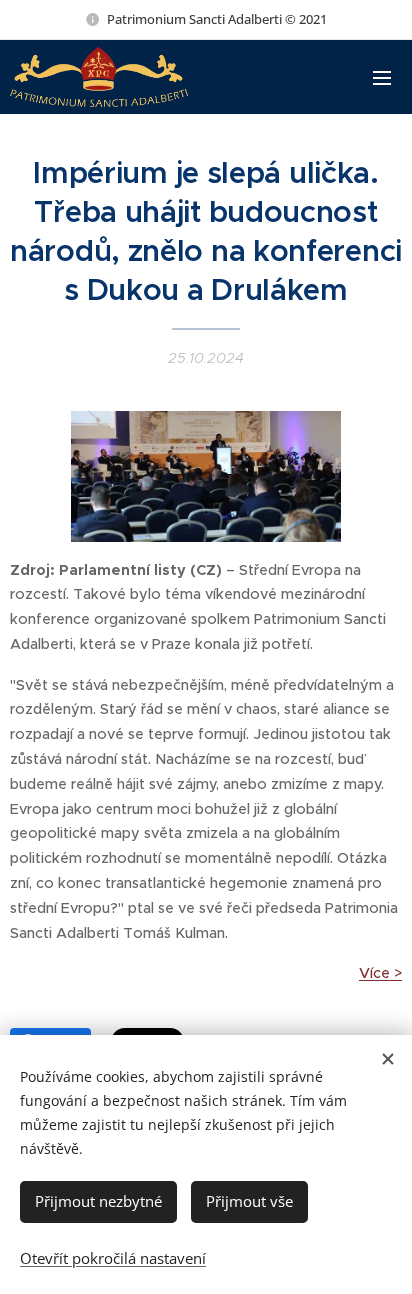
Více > (380, 973)
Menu (382, 77)
